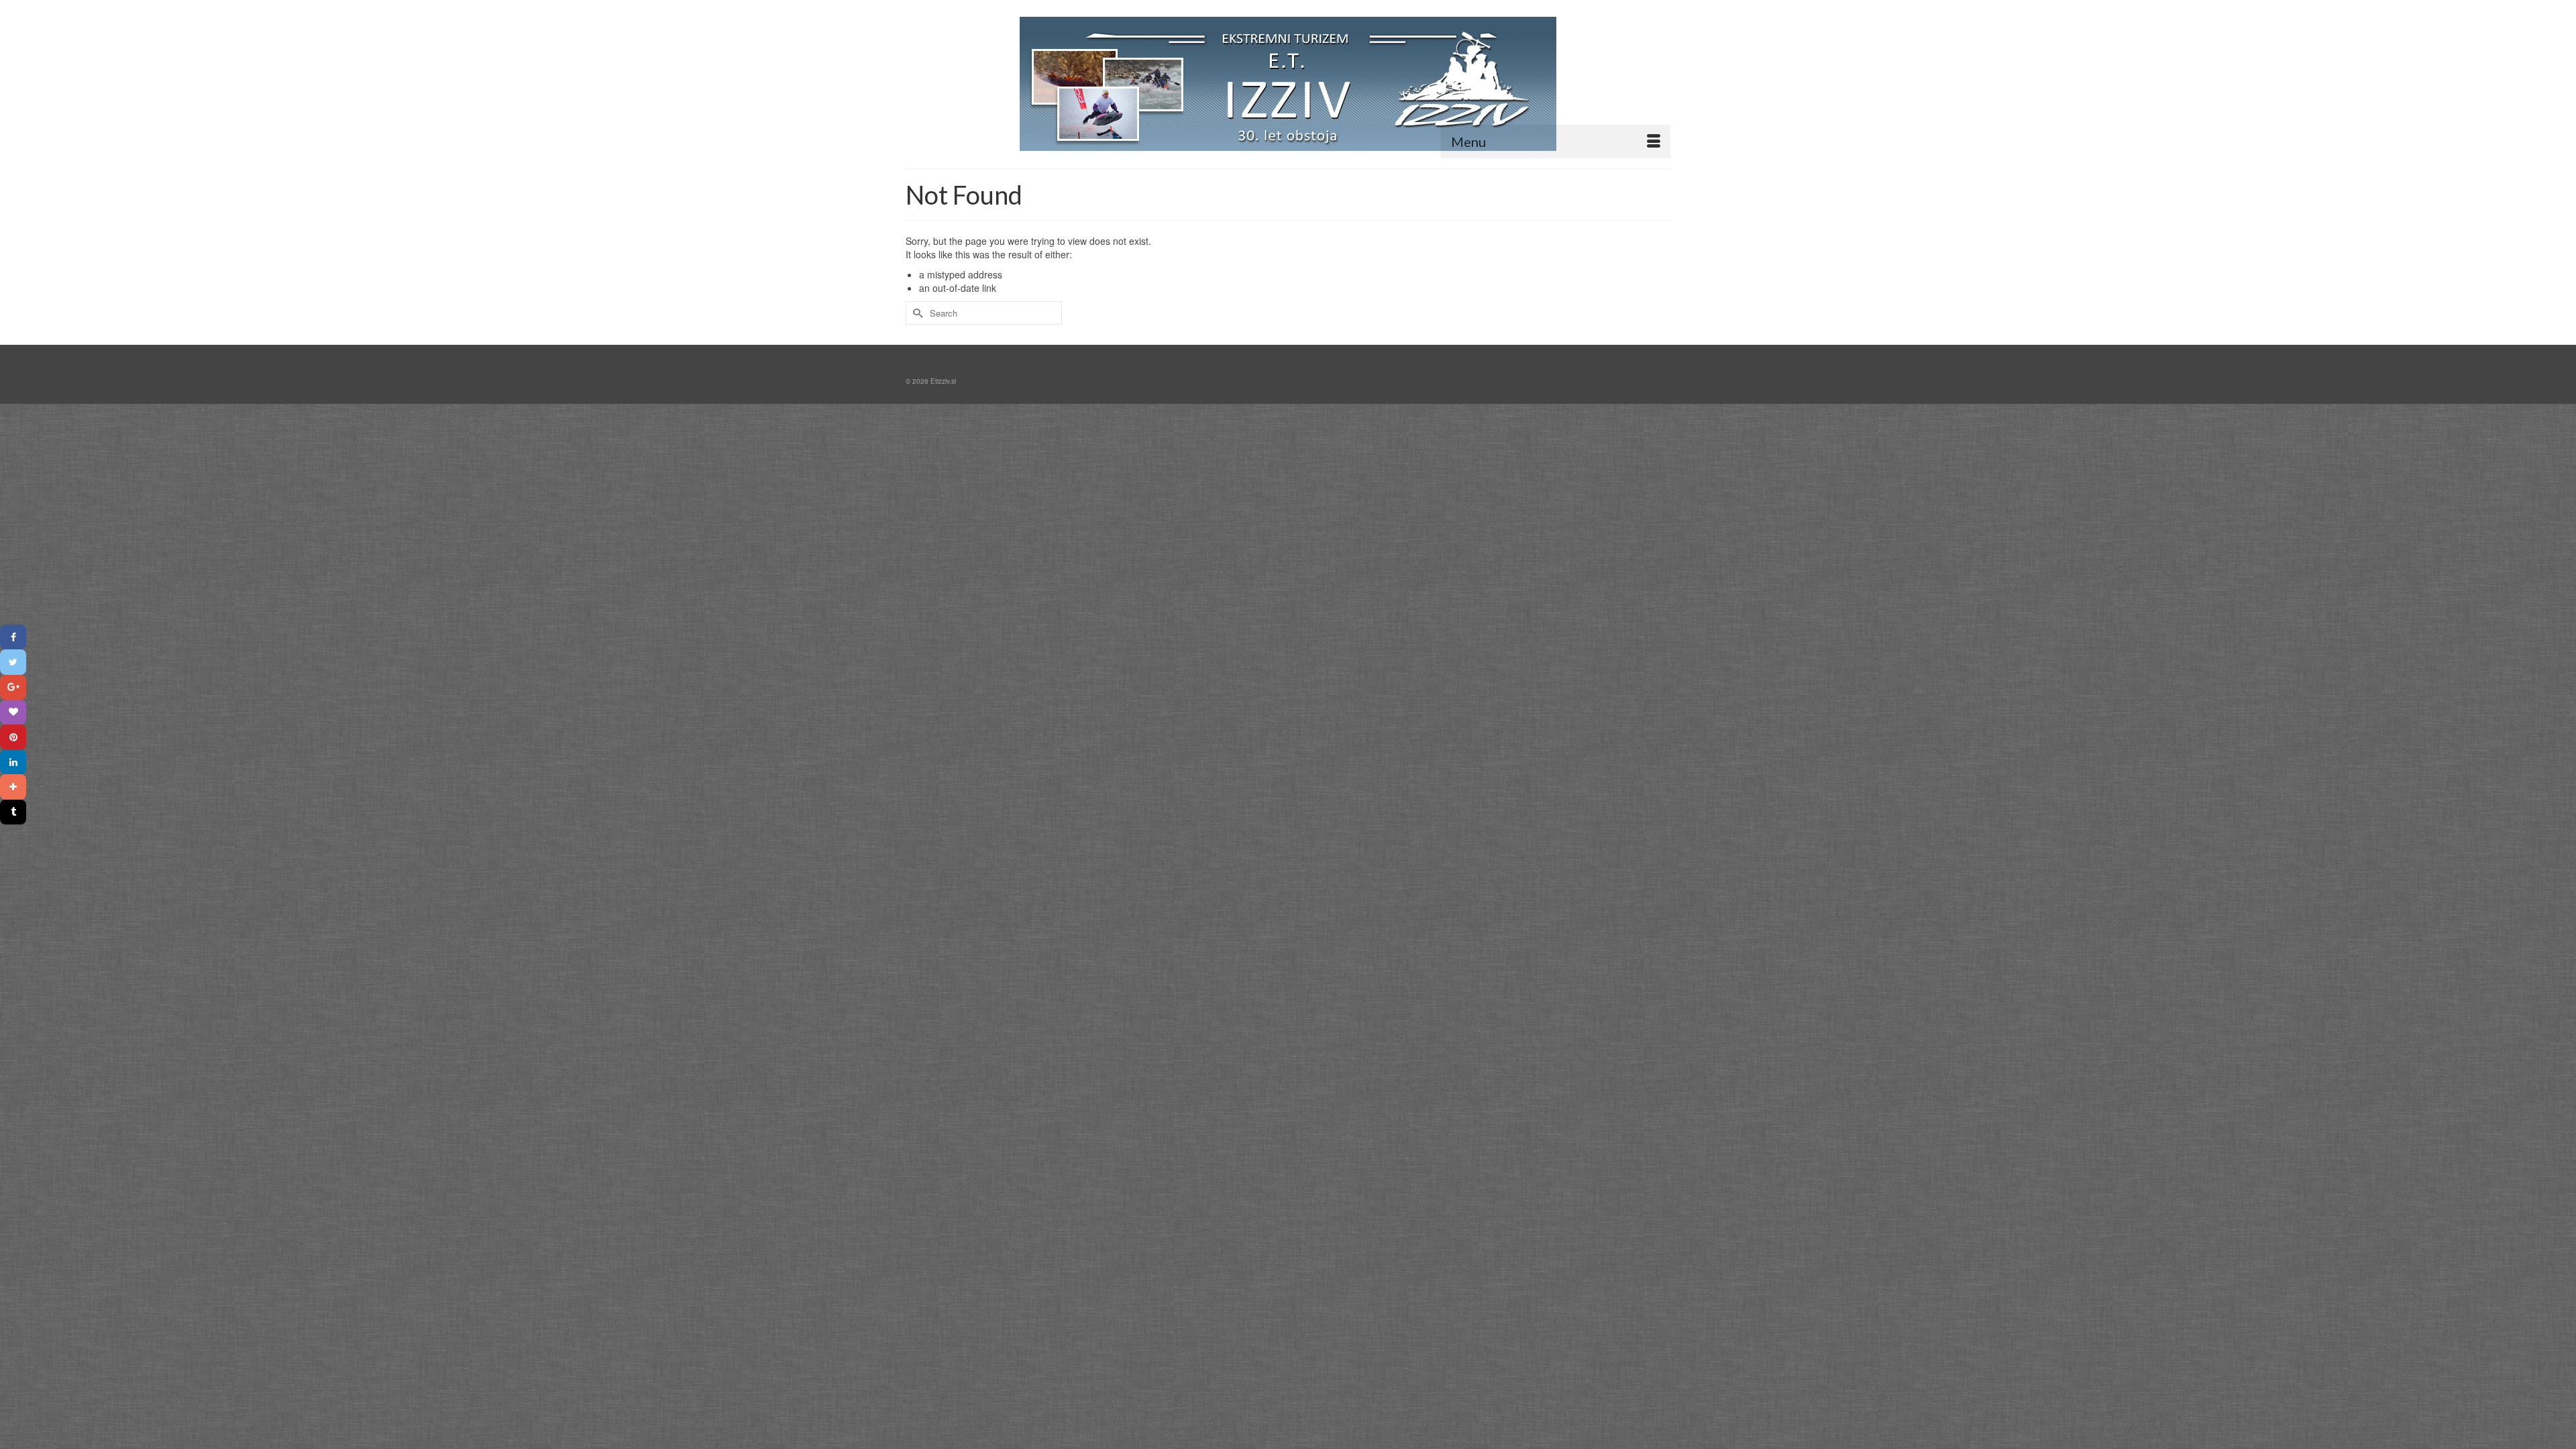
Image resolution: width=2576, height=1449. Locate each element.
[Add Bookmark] (13, 787)
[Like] (13, 712)
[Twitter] (13, 662)
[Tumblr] (13, 812)
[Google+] (13, 687)
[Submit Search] (916, 313)
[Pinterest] (13, 737)
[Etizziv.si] (1288, 84)
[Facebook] (13, 637)
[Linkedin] (13, 762)
